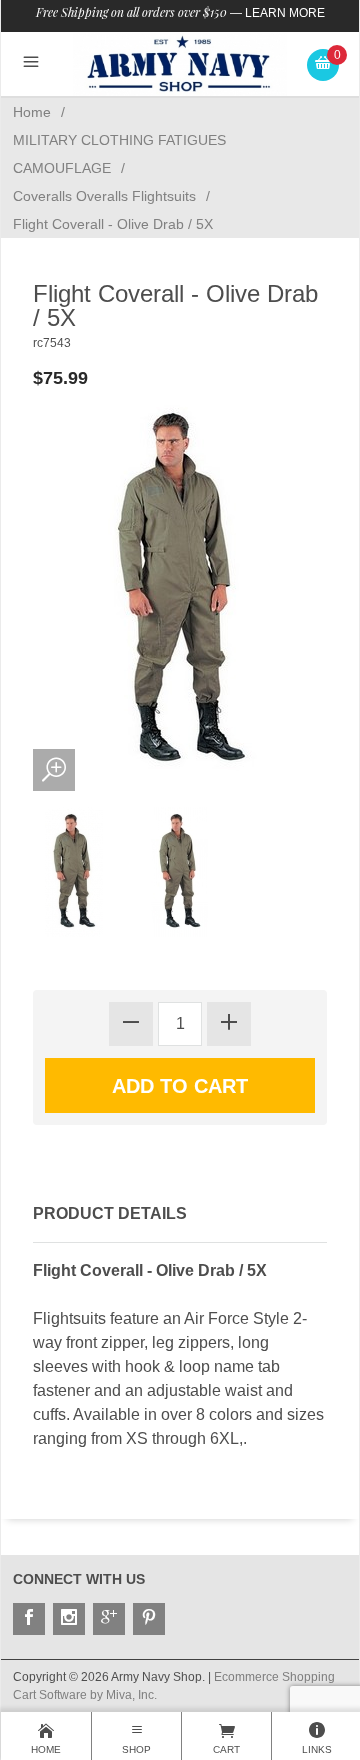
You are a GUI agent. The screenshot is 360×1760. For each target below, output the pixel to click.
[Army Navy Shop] (180, 63)
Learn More (285, 13)
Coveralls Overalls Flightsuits (104, 196)
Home (32, 112)
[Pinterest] (149, 1619)
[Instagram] (69, 1619)
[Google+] (109, 1619)
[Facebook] (29, 1619)
